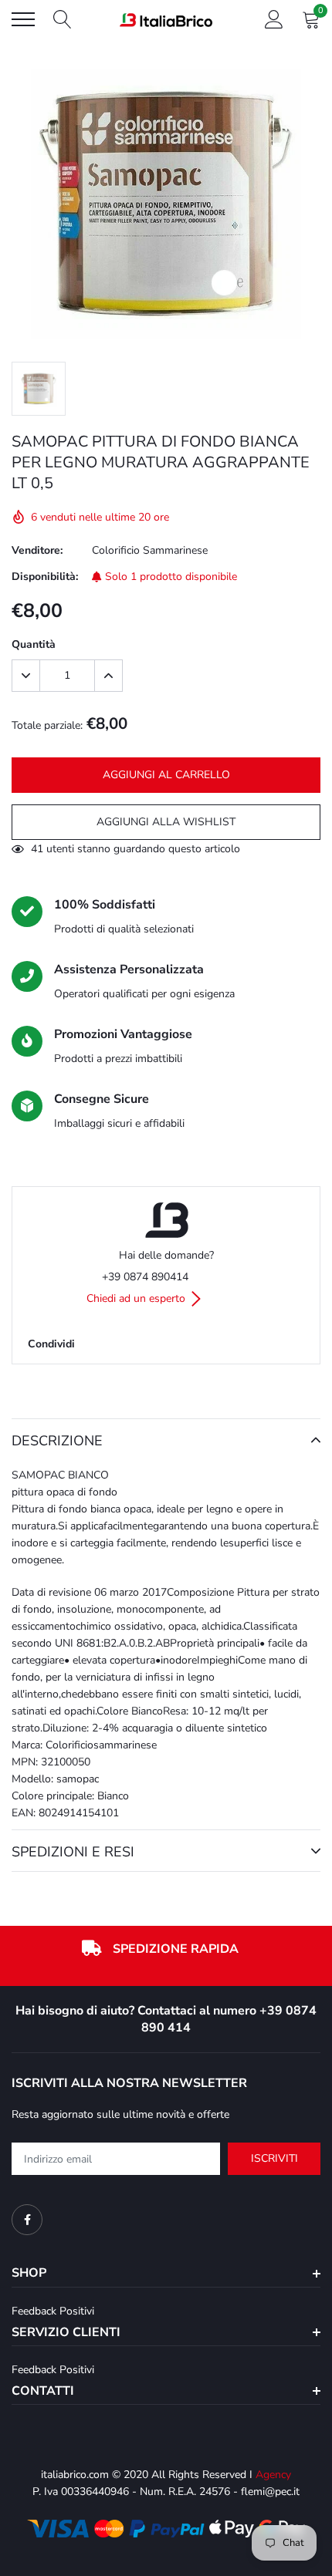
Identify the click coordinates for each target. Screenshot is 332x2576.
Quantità (34, 644)
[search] (63, 19)
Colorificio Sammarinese (150, 550)
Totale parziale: (47, 725)
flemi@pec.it (270, 2492)
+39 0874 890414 (145, 1277)
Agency (273, 2475)
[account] (274, 19)
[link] (27, 2220)
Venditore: (37, 550)
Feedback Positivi (53, 2311)
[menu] (23, 19)
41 (37, 849)
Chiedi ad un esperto (137, 1298)
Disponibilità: (45, 577)
